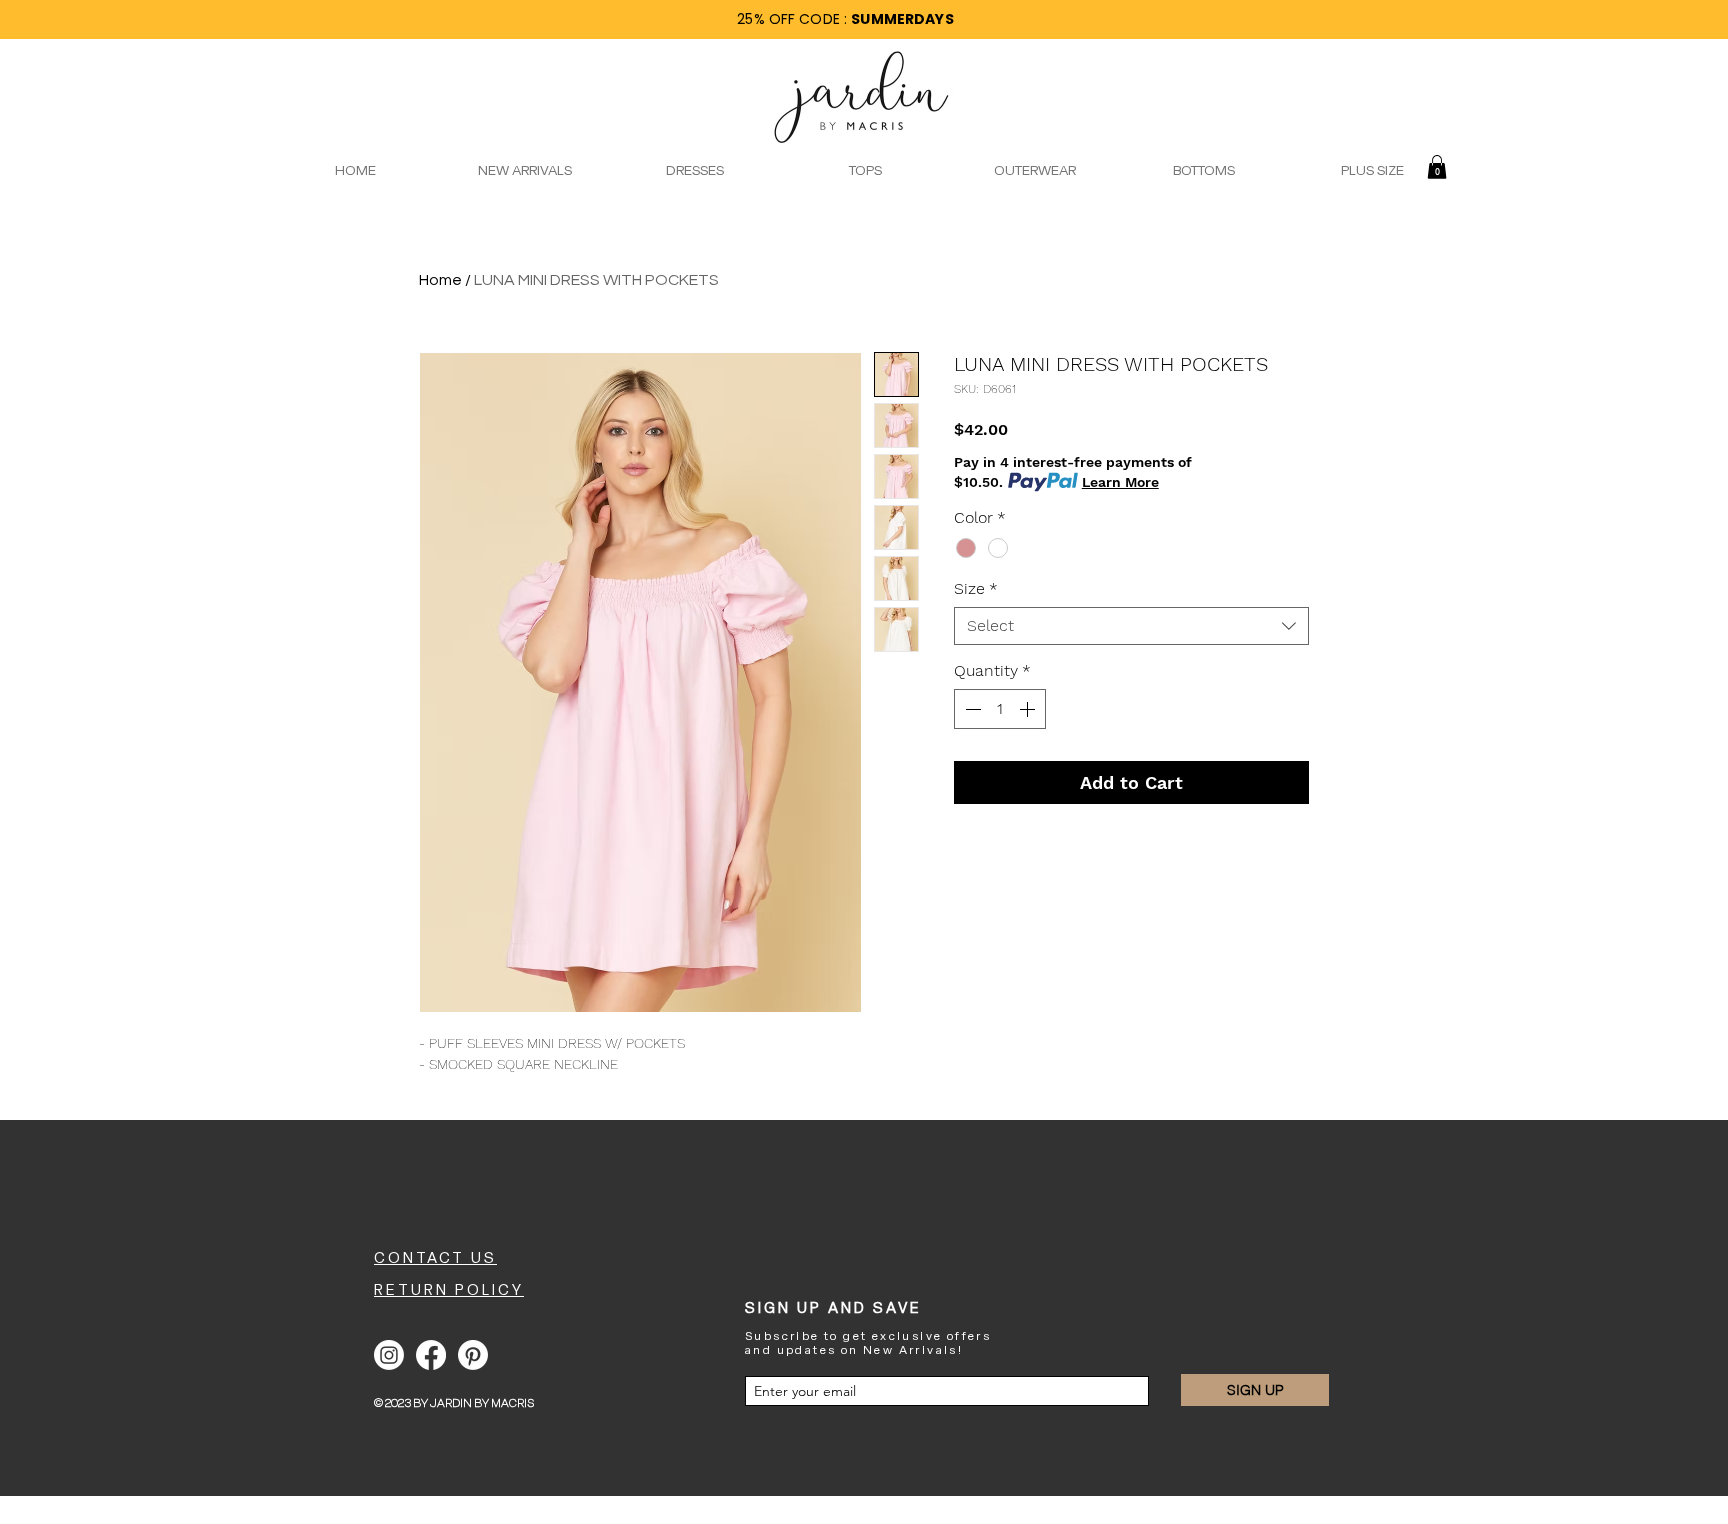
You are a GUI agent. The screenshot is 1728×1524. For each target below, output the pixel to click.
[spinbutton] (1000, 709)
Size (976, 588)
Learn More (1120, 482)
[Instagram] (389, 1355)
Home (440, 280)
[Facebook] (431, 1355)
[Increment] (1029, 709)
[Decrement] (971, 709)
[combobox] (1131, 626)
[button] (1437, 167)
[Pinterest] (473, 1355)
